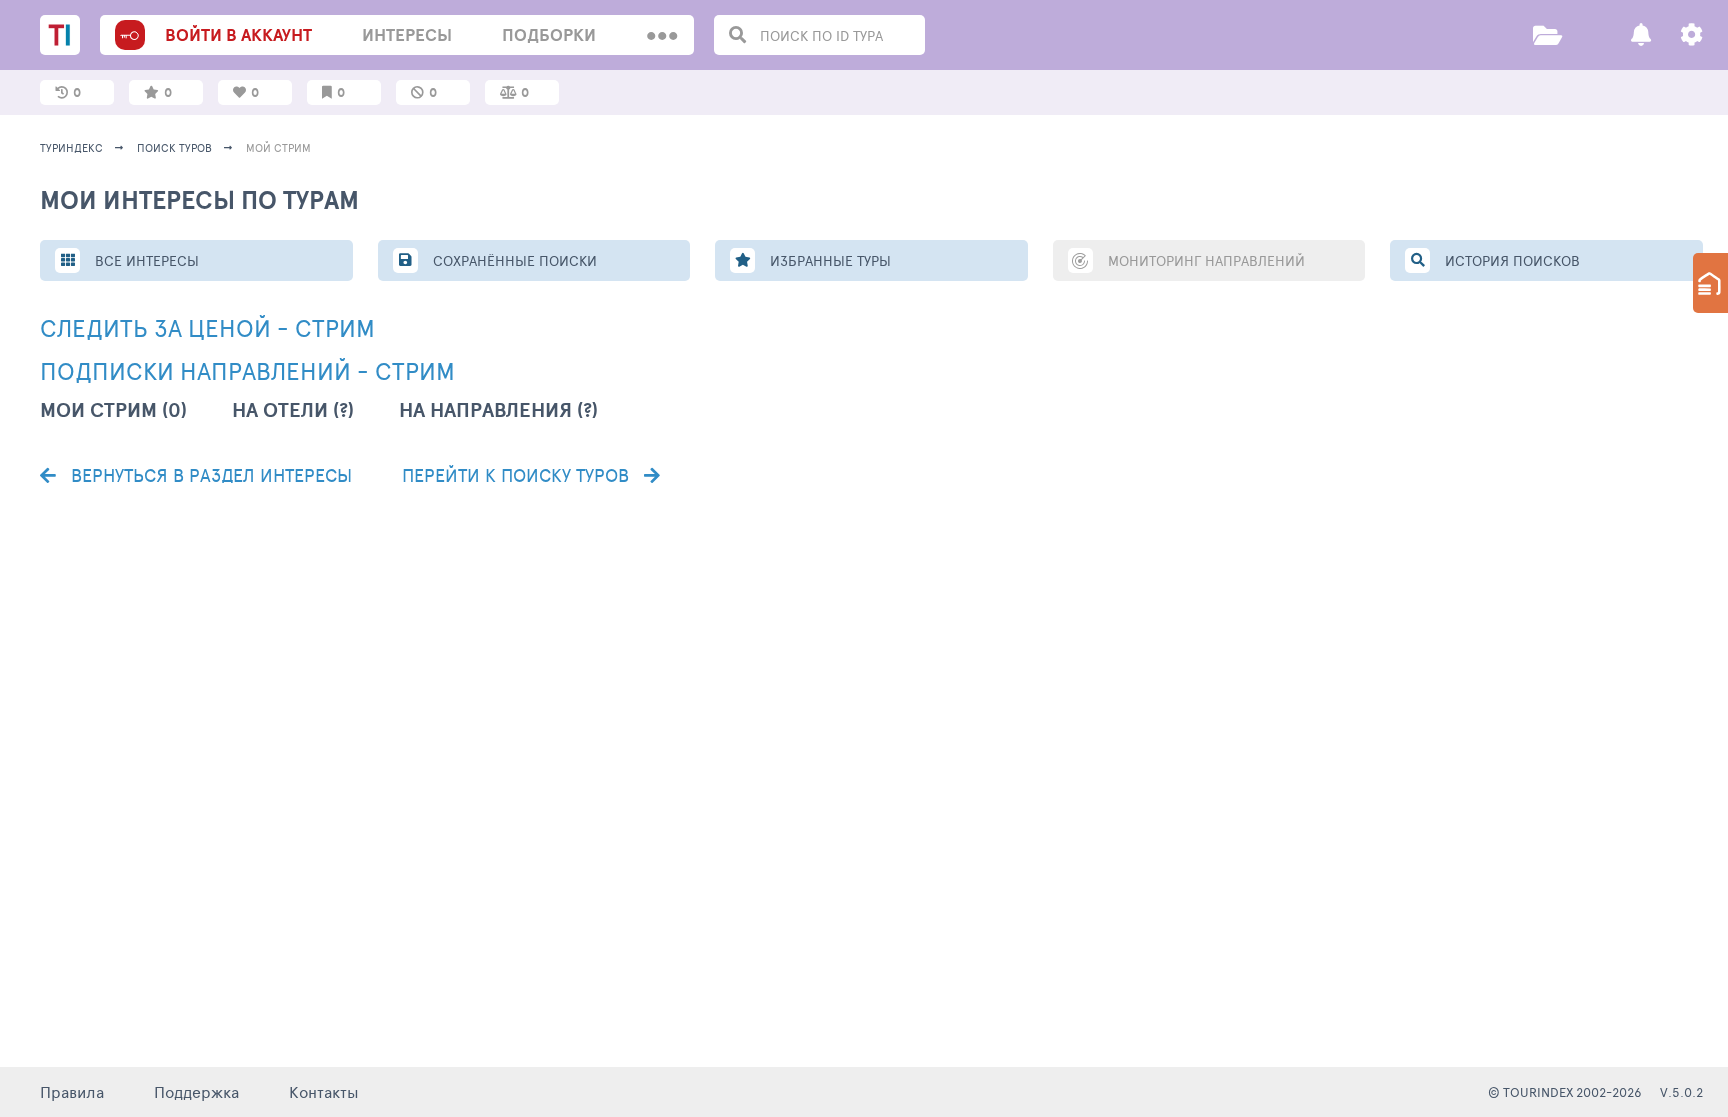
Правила (72, 1091)
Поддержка (196, 1091)
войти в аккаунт (238, 34)
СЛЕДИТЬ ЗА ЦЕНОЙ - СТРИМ (207, 327)
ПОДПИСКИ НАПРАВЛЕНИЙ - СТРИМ (247, 370)
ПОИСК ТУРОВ (174, 147)
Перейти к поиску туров (518, 474)
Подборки (549, 34)
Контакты (324, 1091)
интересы (407, 34)
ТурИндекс (71, 147)
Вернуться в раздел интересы (209, 474)
